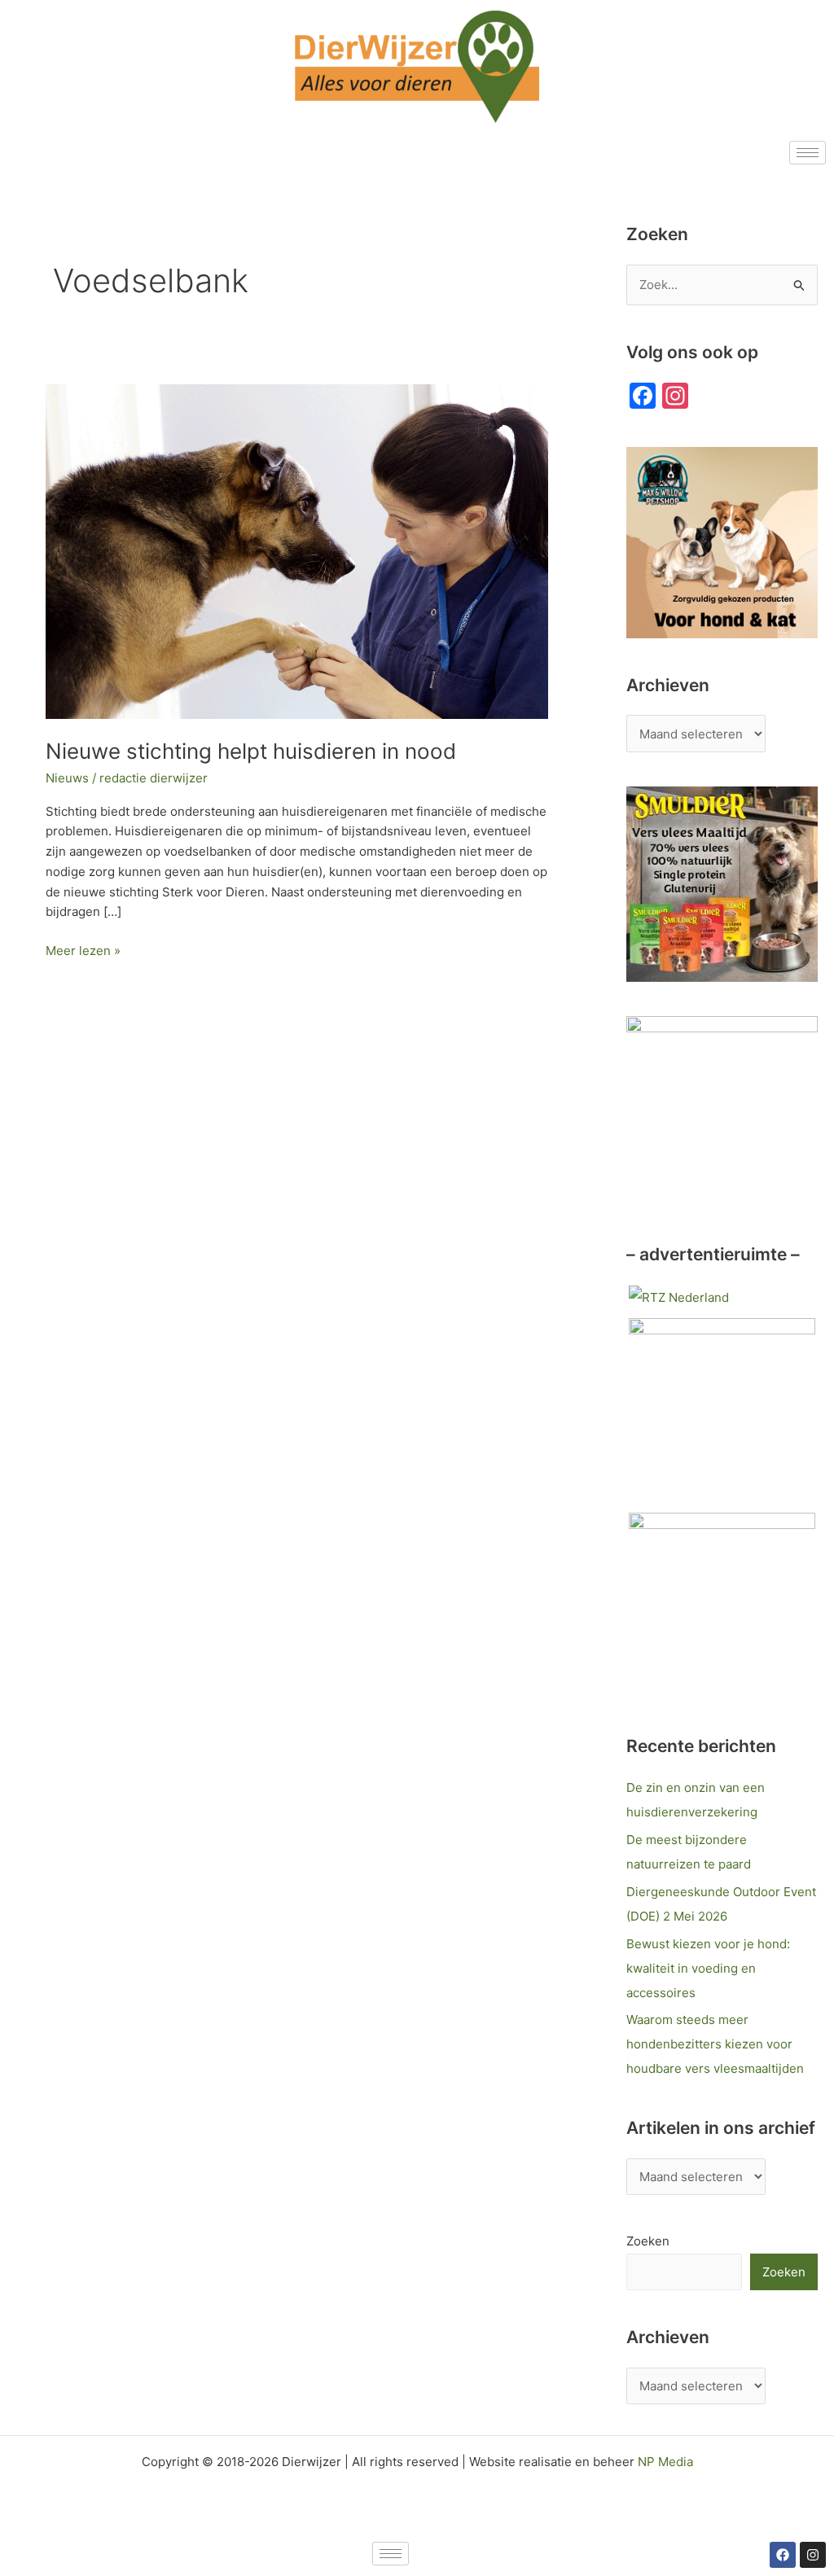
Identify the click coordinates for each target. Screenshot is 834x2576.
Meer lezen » (83, 950)
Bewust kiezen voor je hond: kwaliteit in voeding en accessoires (708, 1968)
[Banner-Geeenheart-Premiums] (722, 1410)
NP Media (665, 2462)
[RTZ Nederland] (679, 1297)
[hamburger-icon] (808, 153)
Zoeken (648, 2241)
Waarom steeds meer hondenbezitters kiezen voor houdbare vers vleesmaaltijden (715, 2044)
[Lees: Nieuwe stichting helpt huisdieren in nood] (297, 551)
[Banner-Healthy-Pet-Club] (722, 1604)
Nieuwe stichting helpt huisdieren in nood (251, 751)
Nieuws (67, 778)
